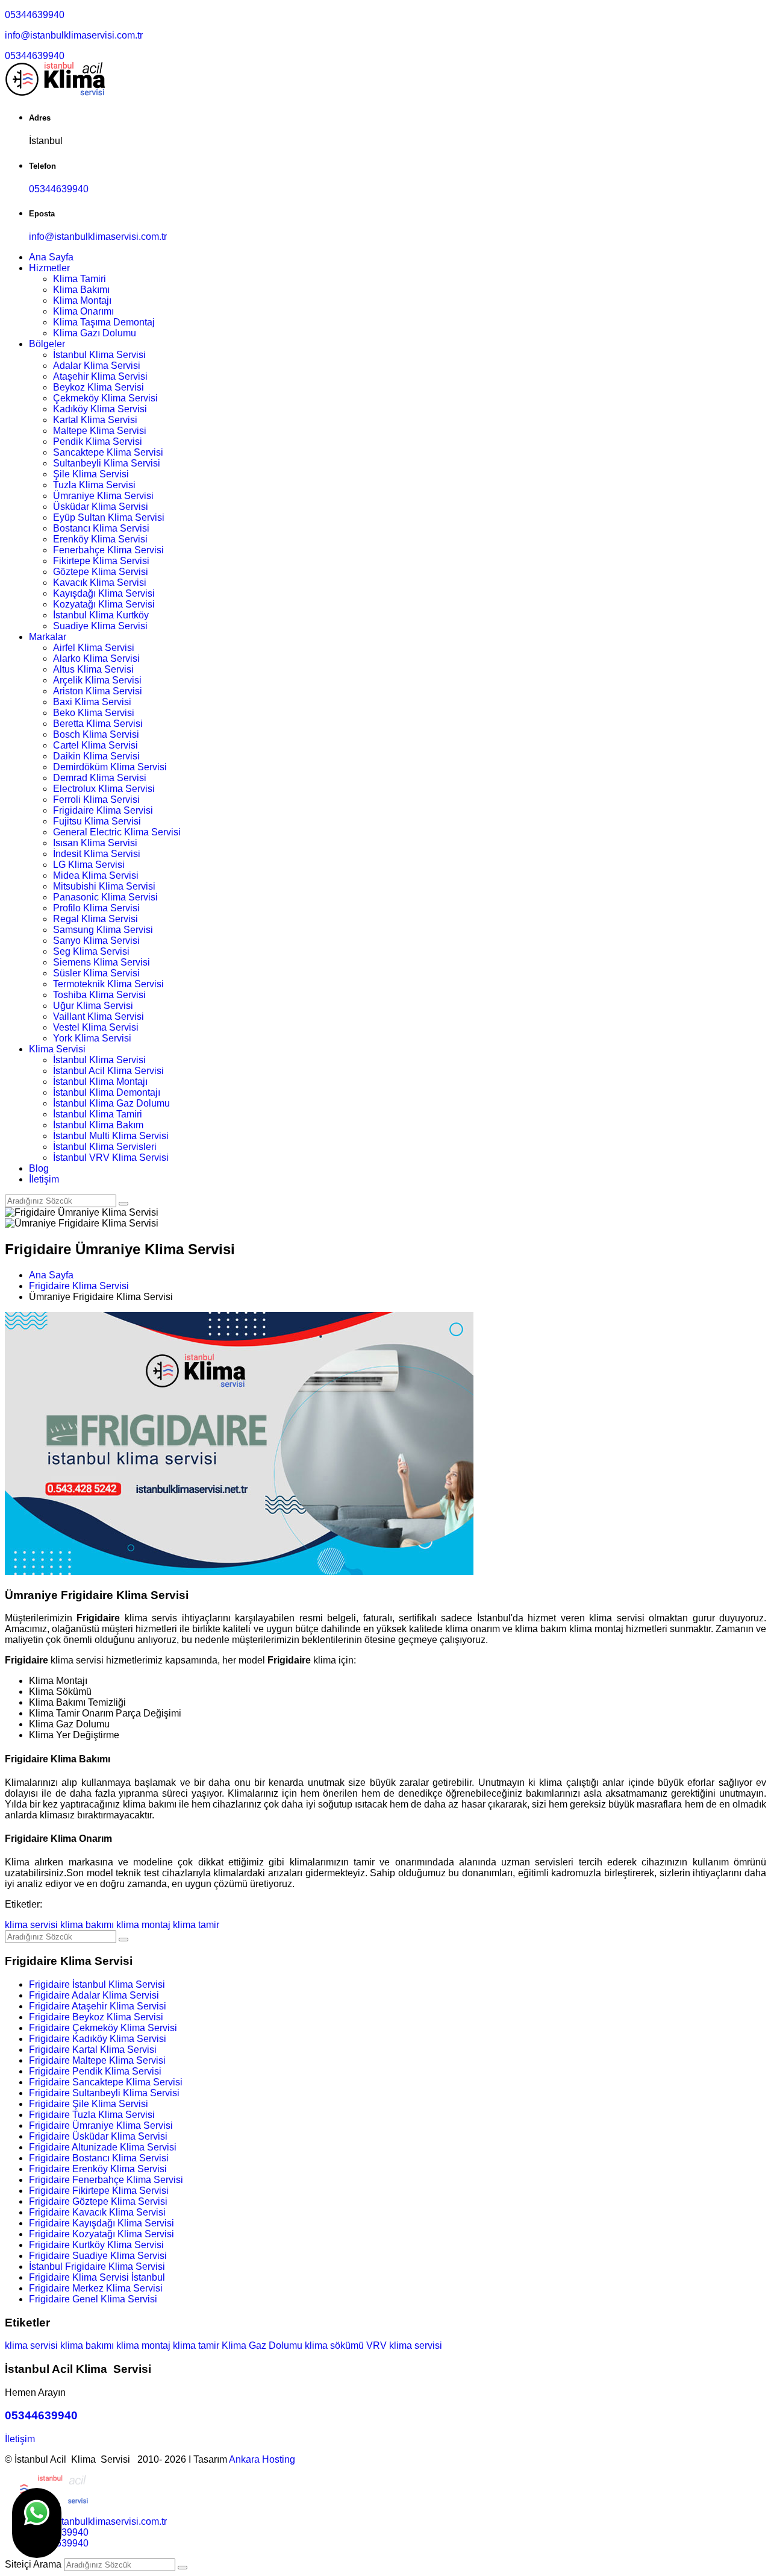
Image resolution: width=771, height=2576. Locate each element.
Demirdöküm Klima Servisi (110, 767)
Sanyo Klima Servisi (96, 941)
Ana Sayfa (51, 257)
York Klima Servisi (92, 1038)
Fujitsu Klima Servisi (97, 821)
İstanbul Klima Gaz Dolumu (111, 1103)
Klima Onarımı (83, 311)
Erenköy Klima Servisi (100, 539)
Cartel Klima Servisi (95, 745)
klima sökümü (334, 2345)
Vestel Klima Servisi (96, 1027)
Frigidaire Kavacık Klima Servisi (97, 2212)
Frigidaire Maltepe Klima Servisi (97, 2060)
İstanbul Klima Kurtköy (101, 615)
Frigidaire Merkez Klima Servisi (96, 2288)
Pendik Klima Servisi (98, 441)
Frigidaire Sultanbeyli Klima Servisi (104, 2093)
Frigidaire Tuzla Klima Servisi (92, 2115)
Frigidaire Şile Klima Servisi (89, 2104)
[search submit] (183, 2568)
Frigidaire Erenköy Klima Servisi (98, 2169)
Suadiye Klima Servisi (100, 626)
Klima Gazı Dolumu (95, 333)
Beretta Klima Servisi (98, 724)
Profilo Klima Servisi (96, 908)
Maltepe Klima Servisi (100, 431)
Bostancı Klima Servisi (101, 528)
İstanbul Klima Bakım (98, 1125)
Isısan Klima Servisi (95, 843)
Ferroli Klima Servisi (96, 800)
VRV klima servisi (404, 2345)
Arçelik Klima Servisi (97, 680)
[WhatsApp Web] (37, 2523)
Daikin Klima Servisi (96, 756)
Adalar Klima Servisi (97, 366)
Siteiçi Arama (33, 2564)
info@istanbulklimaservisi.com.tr (74, 35)
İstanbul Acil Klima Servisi (108, 1071)
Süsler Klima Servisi (96, 973)
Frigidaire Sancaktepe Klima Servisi (106, 2082)
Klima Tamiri (80, 279)
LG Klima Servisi (89, 865)
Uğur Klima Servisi (93, 1006)
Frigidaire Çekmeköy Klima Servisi (103, 2028)
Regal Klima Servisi (95, 919)
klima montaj (143, 1925)
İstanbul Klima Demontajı (107, 1092)
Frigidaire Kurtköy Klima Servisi (96, 2245)
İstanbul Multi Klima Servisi (111, 1136)
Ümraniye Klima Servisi (103, 496)
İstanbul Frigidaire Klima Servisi (97, 2267)
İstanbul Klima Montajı (100, 1082)
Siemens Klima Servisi (101, 962)
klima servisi (31, 1925)
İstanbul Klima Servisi (99, 355)
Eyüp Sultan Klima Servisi (109, 517)
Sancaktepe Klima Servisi (108, 452)
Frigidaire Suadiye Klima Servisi (98, 2256)
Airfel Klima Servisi (94, 648)
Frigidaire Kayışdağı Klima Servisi (101, 2223)
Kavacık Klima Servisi (100, 583)
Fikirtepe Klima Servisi (101, 561)
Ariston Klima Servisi (98, 691)
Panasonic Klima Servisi (105, 897)
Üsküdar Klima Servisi (101, 507)
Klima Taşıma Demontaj (104, 322)
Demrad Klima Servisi (100, 778)
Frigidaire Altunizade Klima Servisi (103, 2147)
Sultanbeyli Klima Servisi (107, 463)
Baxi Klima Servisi (92, 702)
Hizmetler (49, 268)
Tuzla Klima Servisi (94, 485)
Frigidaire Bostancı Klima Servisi (99, 2158)
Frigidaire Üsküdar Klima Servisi (98, 2136)
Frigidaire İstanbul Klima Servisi (97, 1984)
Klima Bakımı (81, 290)
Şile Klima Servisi (91, 474)
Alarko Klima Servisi (96, 658)
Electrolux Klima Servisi (104, 789)
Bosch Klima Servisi (96, 734)
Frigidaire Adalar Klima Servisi (94, 1995)
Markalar (48, 637)
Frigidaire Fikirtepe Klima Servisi (99, 2191)
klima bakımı (87, 1925)
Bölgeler (47, 344)
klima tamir (196, 1925)
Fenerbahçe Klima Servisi (108, 550)
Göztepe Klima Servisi (101, 572)
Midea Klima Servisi (96, 875)
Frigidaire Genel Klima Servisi (93, 2299)
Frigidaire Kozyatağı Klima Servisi (101, 2234)
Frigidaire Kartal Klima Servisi (93, 2050)
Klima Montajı (82, 300)
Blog (39, 1168)
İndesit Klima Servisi (97, 854)
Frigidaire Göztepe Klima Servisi (98, 2201)
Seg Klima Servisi (91, 951)
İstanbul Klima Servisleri (105, 1147)
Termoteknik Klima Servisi (108, 984)
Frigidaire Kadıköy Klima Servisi (98, 2039)
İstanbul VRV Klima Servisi (111, 1158)
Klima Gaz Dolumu (262, 2345)
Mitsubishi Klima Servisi (104, 886)
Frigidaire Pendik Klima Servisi (95, 2071)
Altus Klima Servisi (93, 669)
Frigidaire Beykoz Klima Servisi (96, 2017)
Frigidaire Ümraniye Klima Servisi (101, 2125)
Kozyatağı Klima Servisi (104, 604)
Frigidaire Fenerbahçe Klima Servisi (106, 2180)
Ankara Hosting (262, 2459)
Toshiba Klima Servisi (99, 995)
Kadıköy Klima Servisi (100, 409)
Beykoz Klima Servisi (98, 387)
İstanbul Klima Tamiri (98, 1114)
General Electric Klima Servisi (117, 832)
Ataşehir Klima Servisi (100, 376)
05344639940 (35, 15)
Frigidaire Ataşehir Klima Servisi (98, 2006)
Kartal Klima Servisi (95, 420)
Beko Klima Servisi (94, 713)
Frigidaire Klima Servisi (103, 810)
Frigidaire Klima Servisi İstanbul (97, 2277)
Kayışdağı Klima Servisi (104, 593)
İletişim (44, 1179)
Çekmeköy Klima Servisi (105, 398)
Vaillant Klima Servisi (98, 1016)
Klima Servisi (57, 1049)
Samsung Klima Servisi (103, 930)
